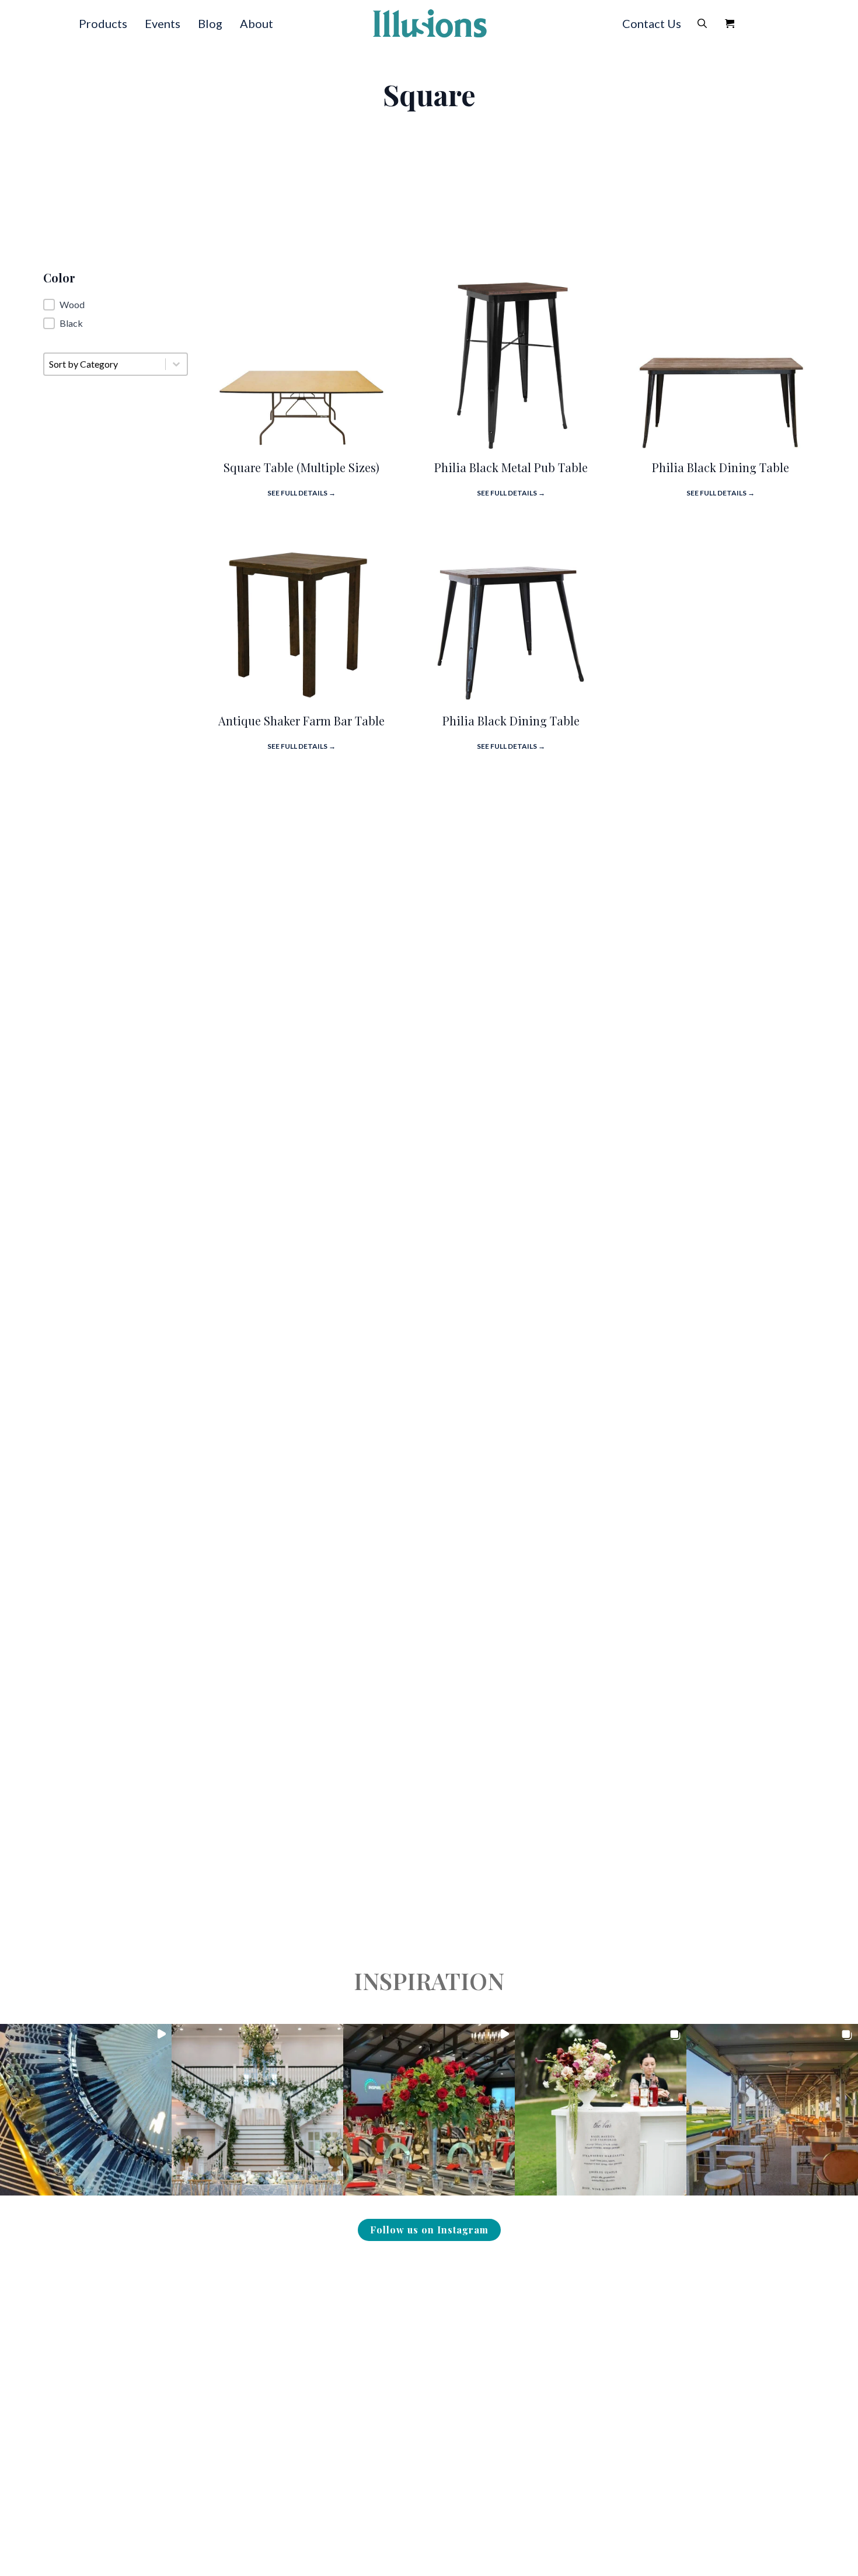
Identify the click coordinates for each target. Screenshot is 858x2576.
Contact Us (652, 23)
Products (103, 23)
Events (163, 23)
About (257, 23)
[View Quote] (730, 23)
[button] (116, 305)
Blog (210, 23)
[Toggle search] (702, 23)
